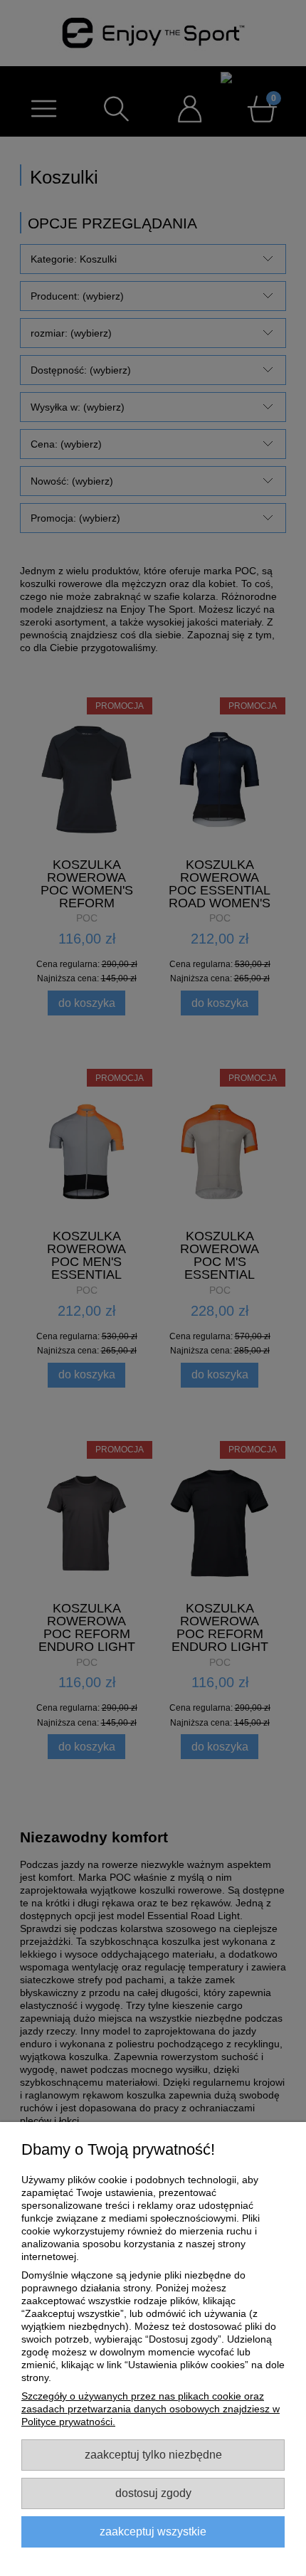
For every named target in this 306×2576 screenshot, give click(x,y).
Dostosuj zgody (153, 2493)
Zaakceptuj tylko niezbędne (153, 2454)
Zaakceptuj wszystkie (153, 2531)
